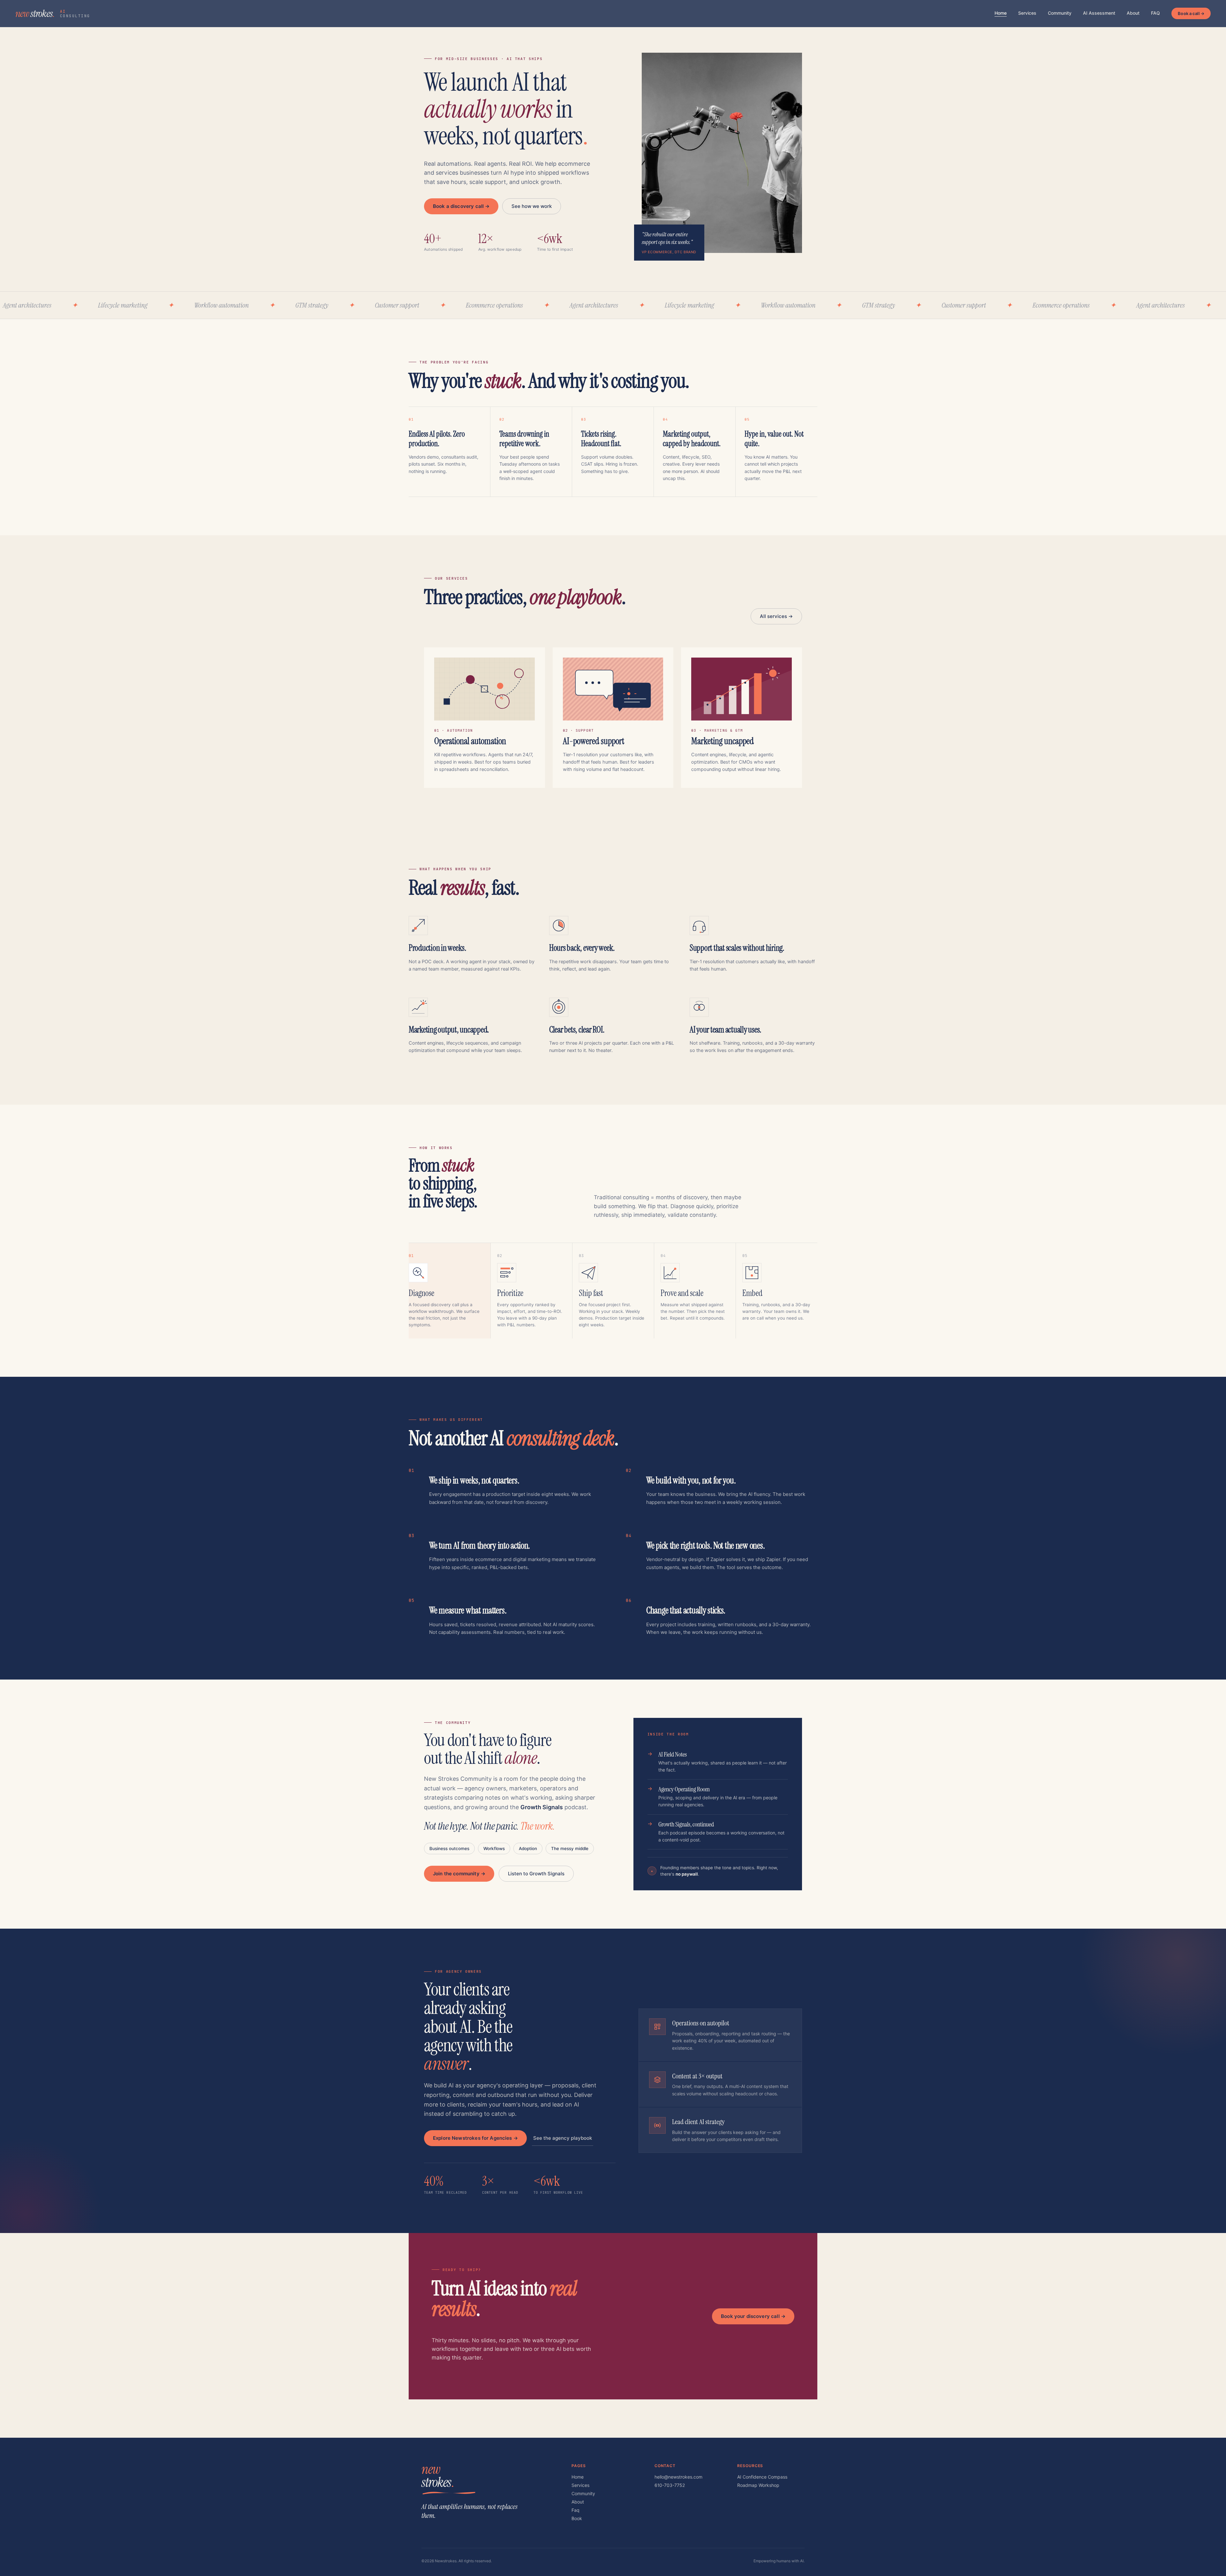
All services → (776, 616)
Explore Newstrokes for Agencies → (475, 2138)
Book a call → (1191, 13)
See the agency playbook (563, 2138)
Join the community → (459, 1874)
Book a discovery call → (461, 206)
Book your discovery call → (753, 2316)
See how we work (532, 206)
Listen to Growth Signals (536, 1874)
